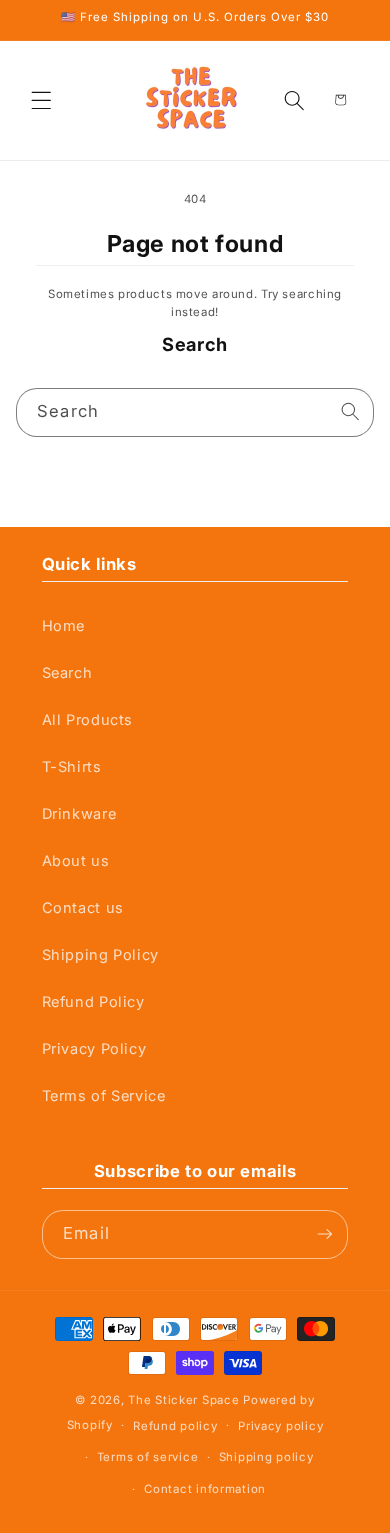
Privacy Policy (94, 1049)
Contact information (205, 1489)
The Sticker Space (183, 1400)
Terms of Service (104, 1096)
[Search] (351, 412)
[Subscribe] (325, 1234)
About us (76, 861)
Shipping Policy (100, 955)
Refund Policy (93, 1002)
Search (67, 673)
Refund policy (175, 1426)
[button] (42, 100)
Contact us (83, 908)
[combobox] (195, 412)
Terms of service (148, 1457)
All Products (88, 720)
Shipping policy (266, 1457)
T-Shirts (72, 767)
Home (64, 626)
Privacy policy (280, 1426)
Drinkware (79, 814)
